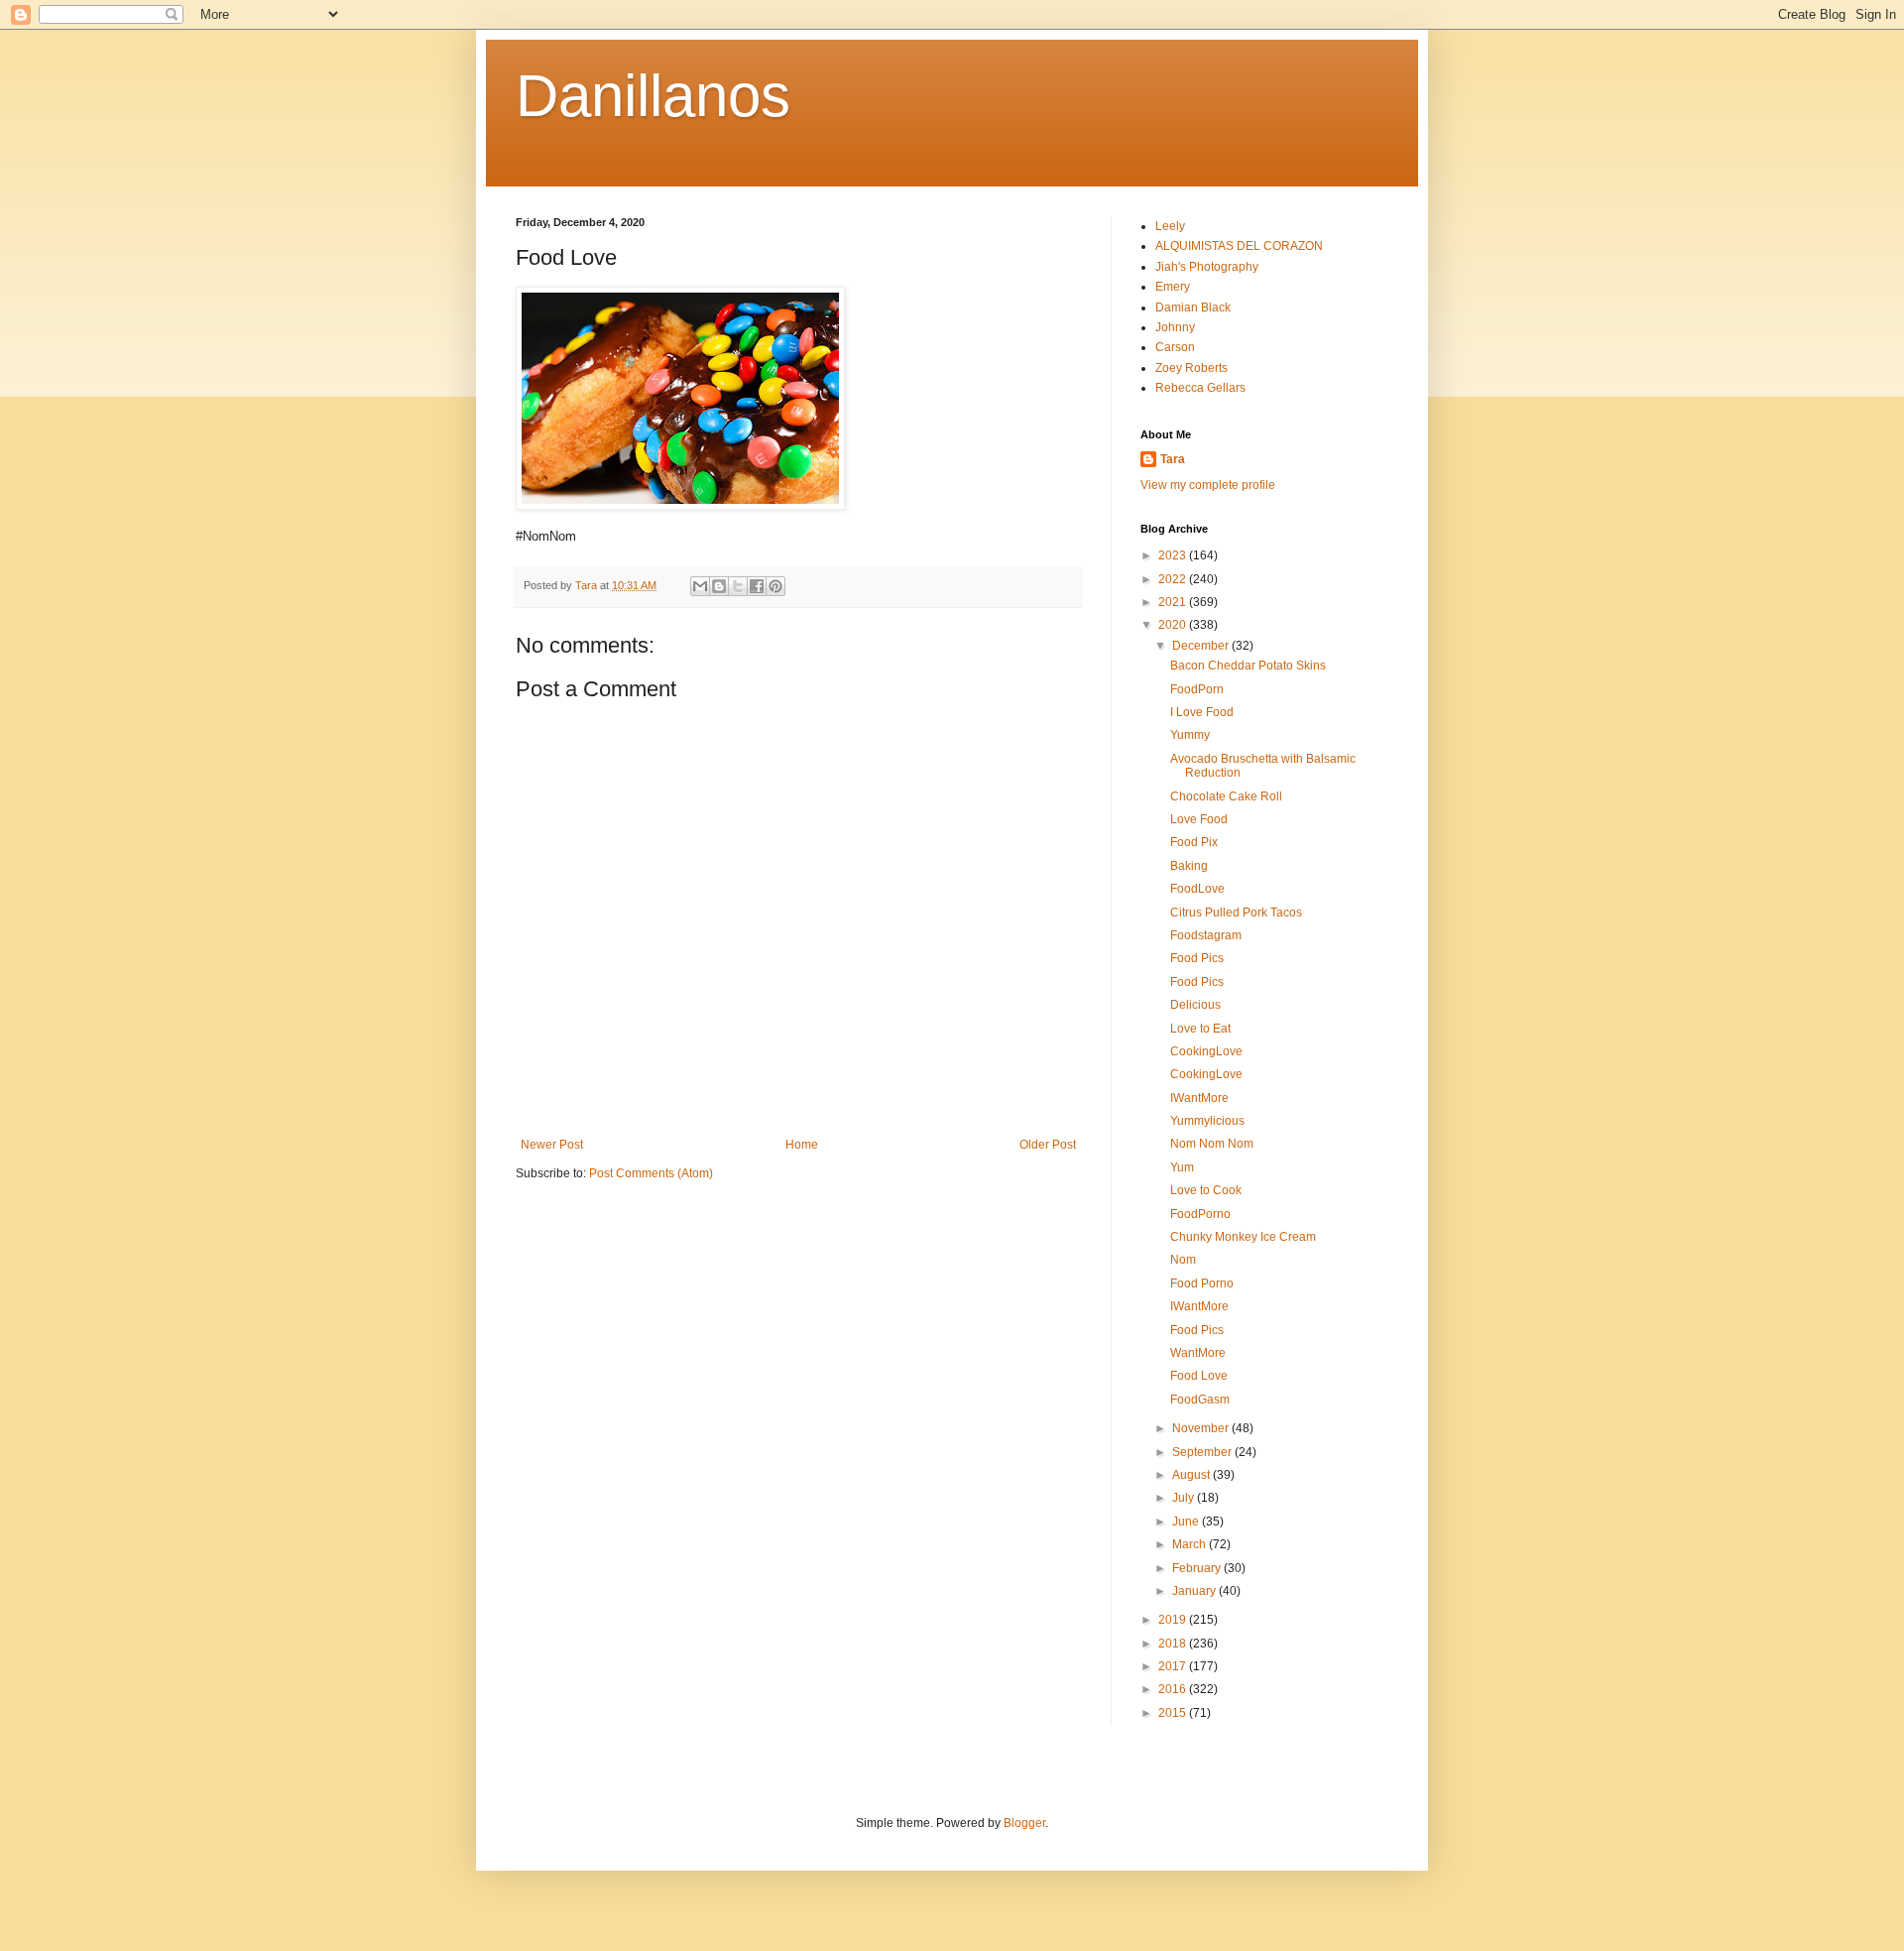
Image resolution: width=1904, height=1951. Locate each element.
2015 (1174, 1713)
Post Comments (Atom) (651, 1173)
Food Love (1199, 1376)
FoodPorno (1200, 1214)
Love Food (1199, 819)
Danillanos (653, 96)
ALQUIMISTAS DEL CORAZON (1239, 246)
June (1187, 1522)
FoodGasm (1200, 1400)
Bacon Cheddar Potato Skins (1248, 666)
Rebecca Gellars (1200, 388)
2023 (1174, 555)
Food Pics (1197, 958)
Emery (1173, 287)
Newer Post (552, 1145)
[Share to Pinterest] (775, 586)
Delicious (1195, 1005)
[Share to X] (738, 586)
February (1198, 1568)
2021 (1174, 602)
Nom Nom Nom (1212, 1144)
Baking (1189, 866)
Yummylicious (1207, 1121)
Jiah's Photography (1207, 267)
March (1190, 1544)
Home (802, 1145)
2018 (1174, 1644)
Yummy (1190, 735)
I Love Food (1202, 712)
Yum (1182, 1167)
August (1192, 1475)
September (1203, 1452)
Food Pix (1194, 842)
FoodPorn (1197, 689)
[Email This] (700, 586)
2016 (1174, 1689)
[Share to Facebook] (757, 586)
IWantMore (1199, 1098)
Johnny (1175, 327)
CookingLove (1206, 1051)
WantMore (1198, 1353)
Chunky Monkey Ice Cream (1243, 1237)
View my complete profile (1208, 485)
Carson (1175, 347)
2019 (1174, 1620)
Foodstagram (1206, 935)
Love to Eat (1200, 1029)
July (1185, 1498)
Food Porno (1202, 1283)
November (1202, 1428)
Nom (1183, 1260)
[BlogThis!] (719, 586)
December (1202, 646)
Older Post (1048, 1145)
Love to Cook (1206, 1190)
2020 (1174, 625)
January (1195, 1591)
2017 (1174, 1666)
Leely (1170, 226)
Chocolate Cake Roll (1226, 796)
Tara (1173, 459)
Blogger (1024, 1823)
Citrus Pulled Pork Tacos (1236, 913)
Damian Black (1193, 307)
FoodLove (1197, 889)
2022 (1174, 579)
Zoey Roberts (1191, 368)
